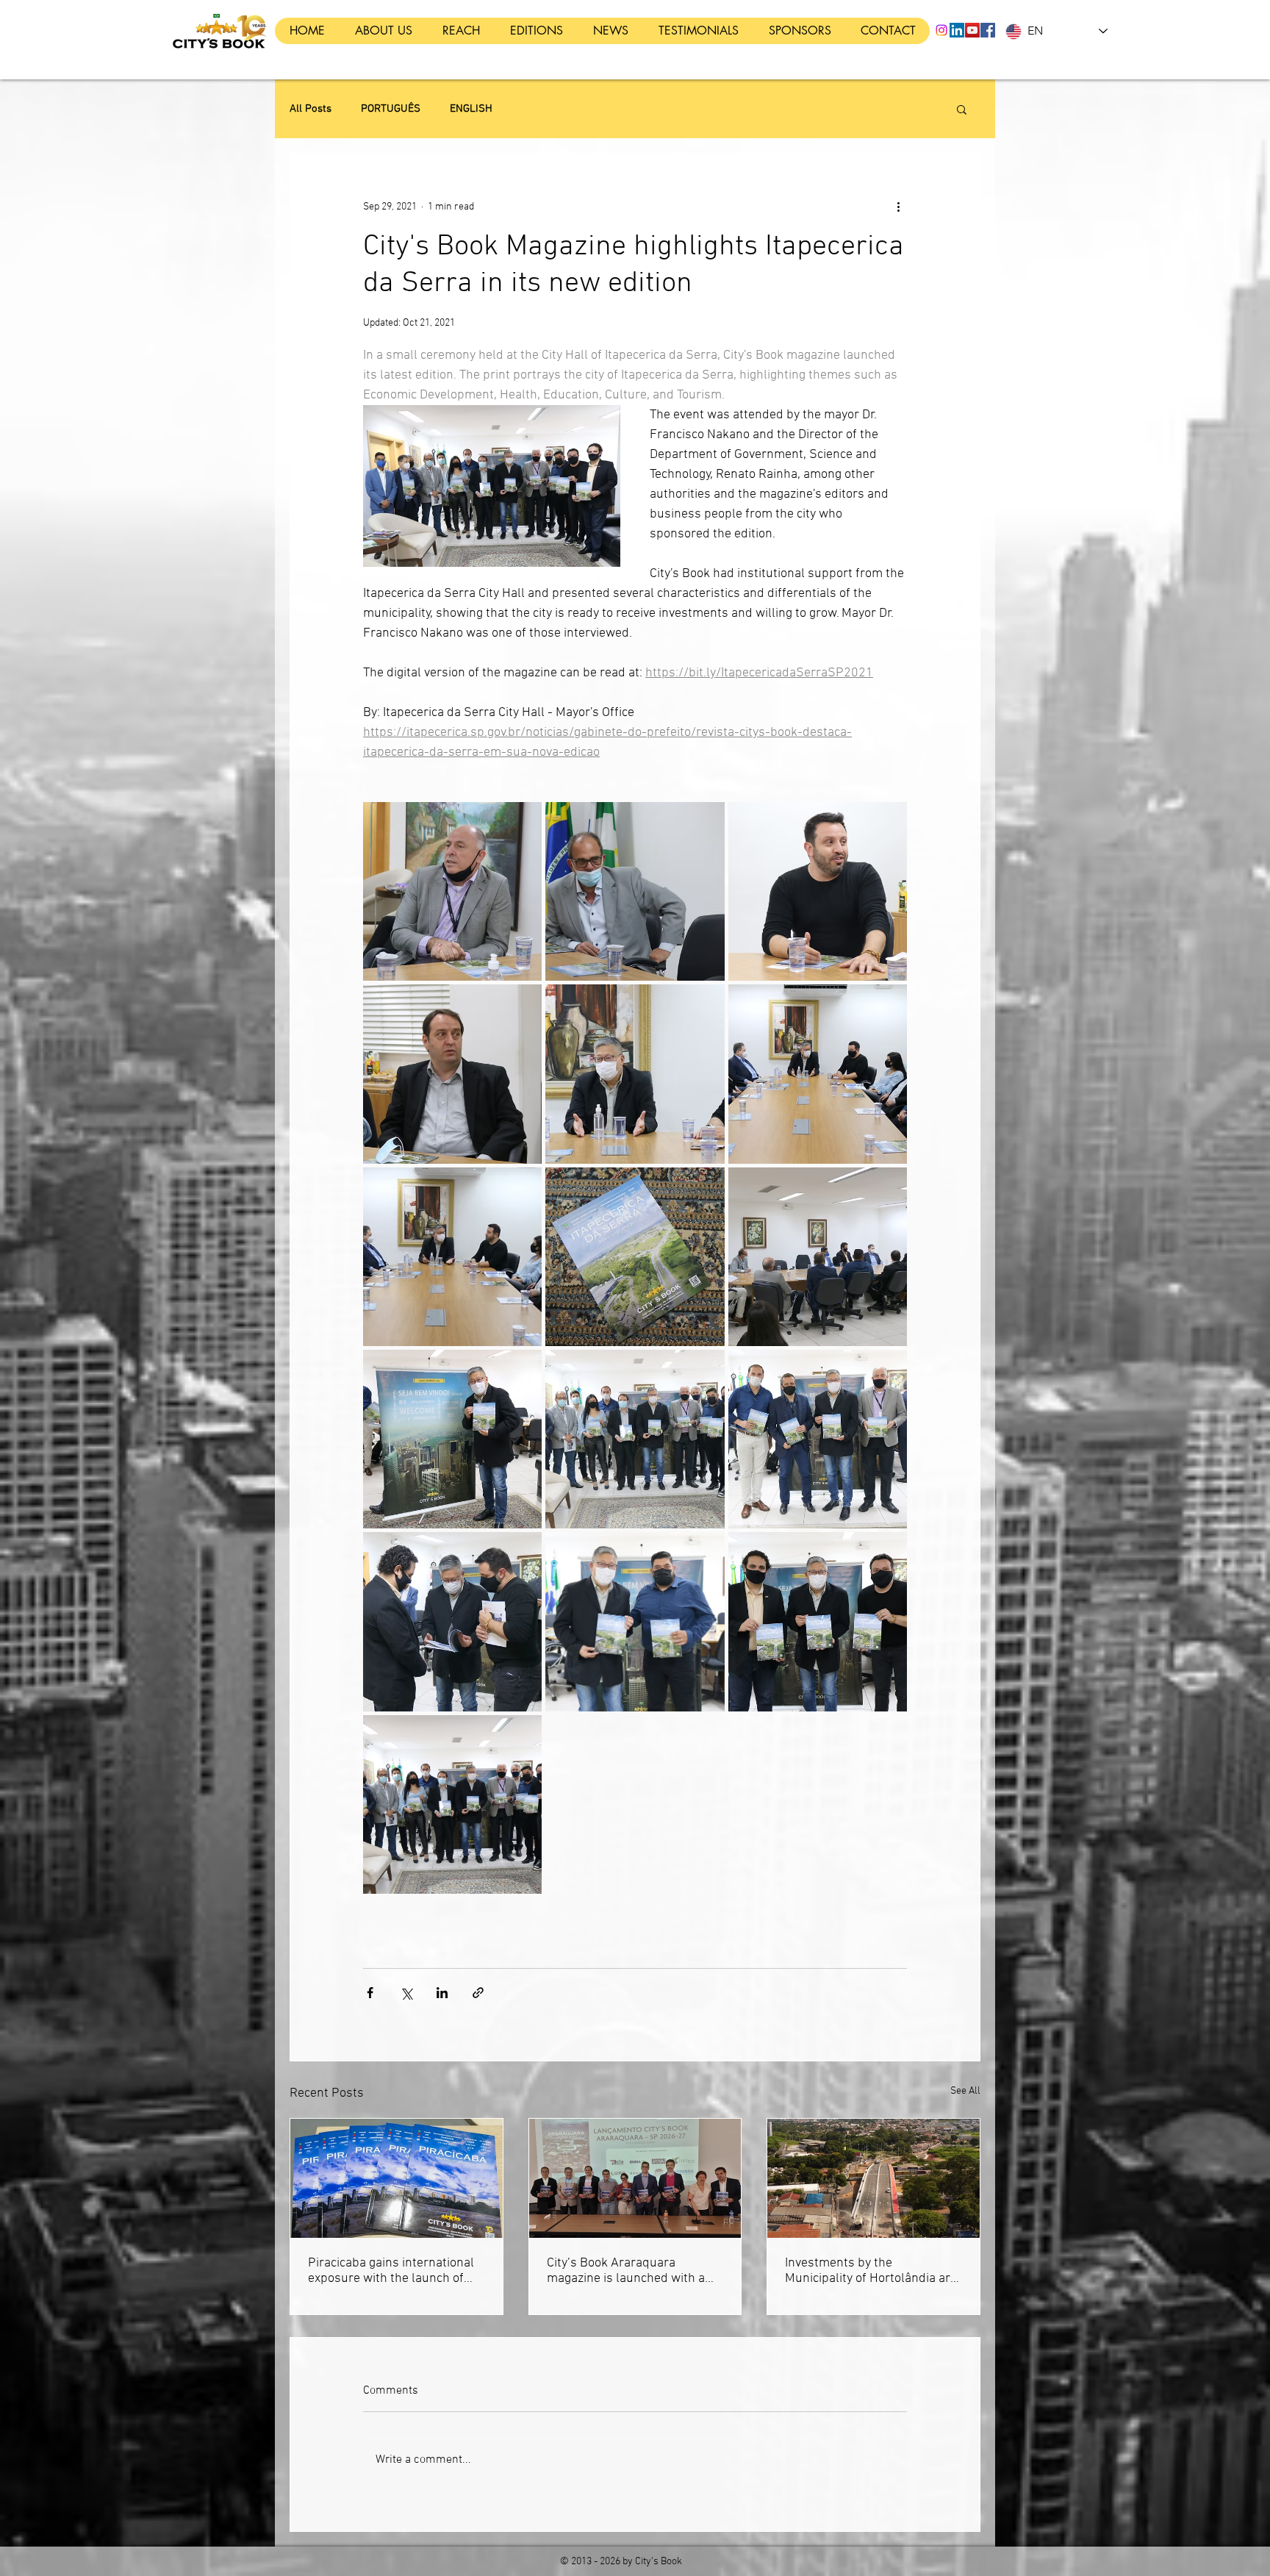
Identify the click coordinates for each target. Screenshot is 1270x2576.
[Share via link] (478, 1993)
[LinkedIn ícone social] (957, 30)
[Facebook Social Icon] (988, 30)
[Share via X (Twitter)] (406, 1993)
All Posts (311, 109)
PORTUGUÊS (391, 109)
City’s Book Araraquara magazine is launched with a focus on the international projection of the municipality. (629, 2271)
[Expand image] (452, 891)
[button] (962, 109)
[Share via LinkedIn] (442, 1993)
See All (965, 2091)
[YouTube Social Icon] (972, 30)
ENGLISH (471, 109)
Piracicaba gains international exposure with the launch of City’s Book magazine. (391, 2271)
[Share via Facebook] (370, 1993)
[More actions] (898, 207)
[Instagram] (941, 30)
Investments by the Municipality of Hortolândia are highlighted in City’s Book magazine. (871, 2271)
